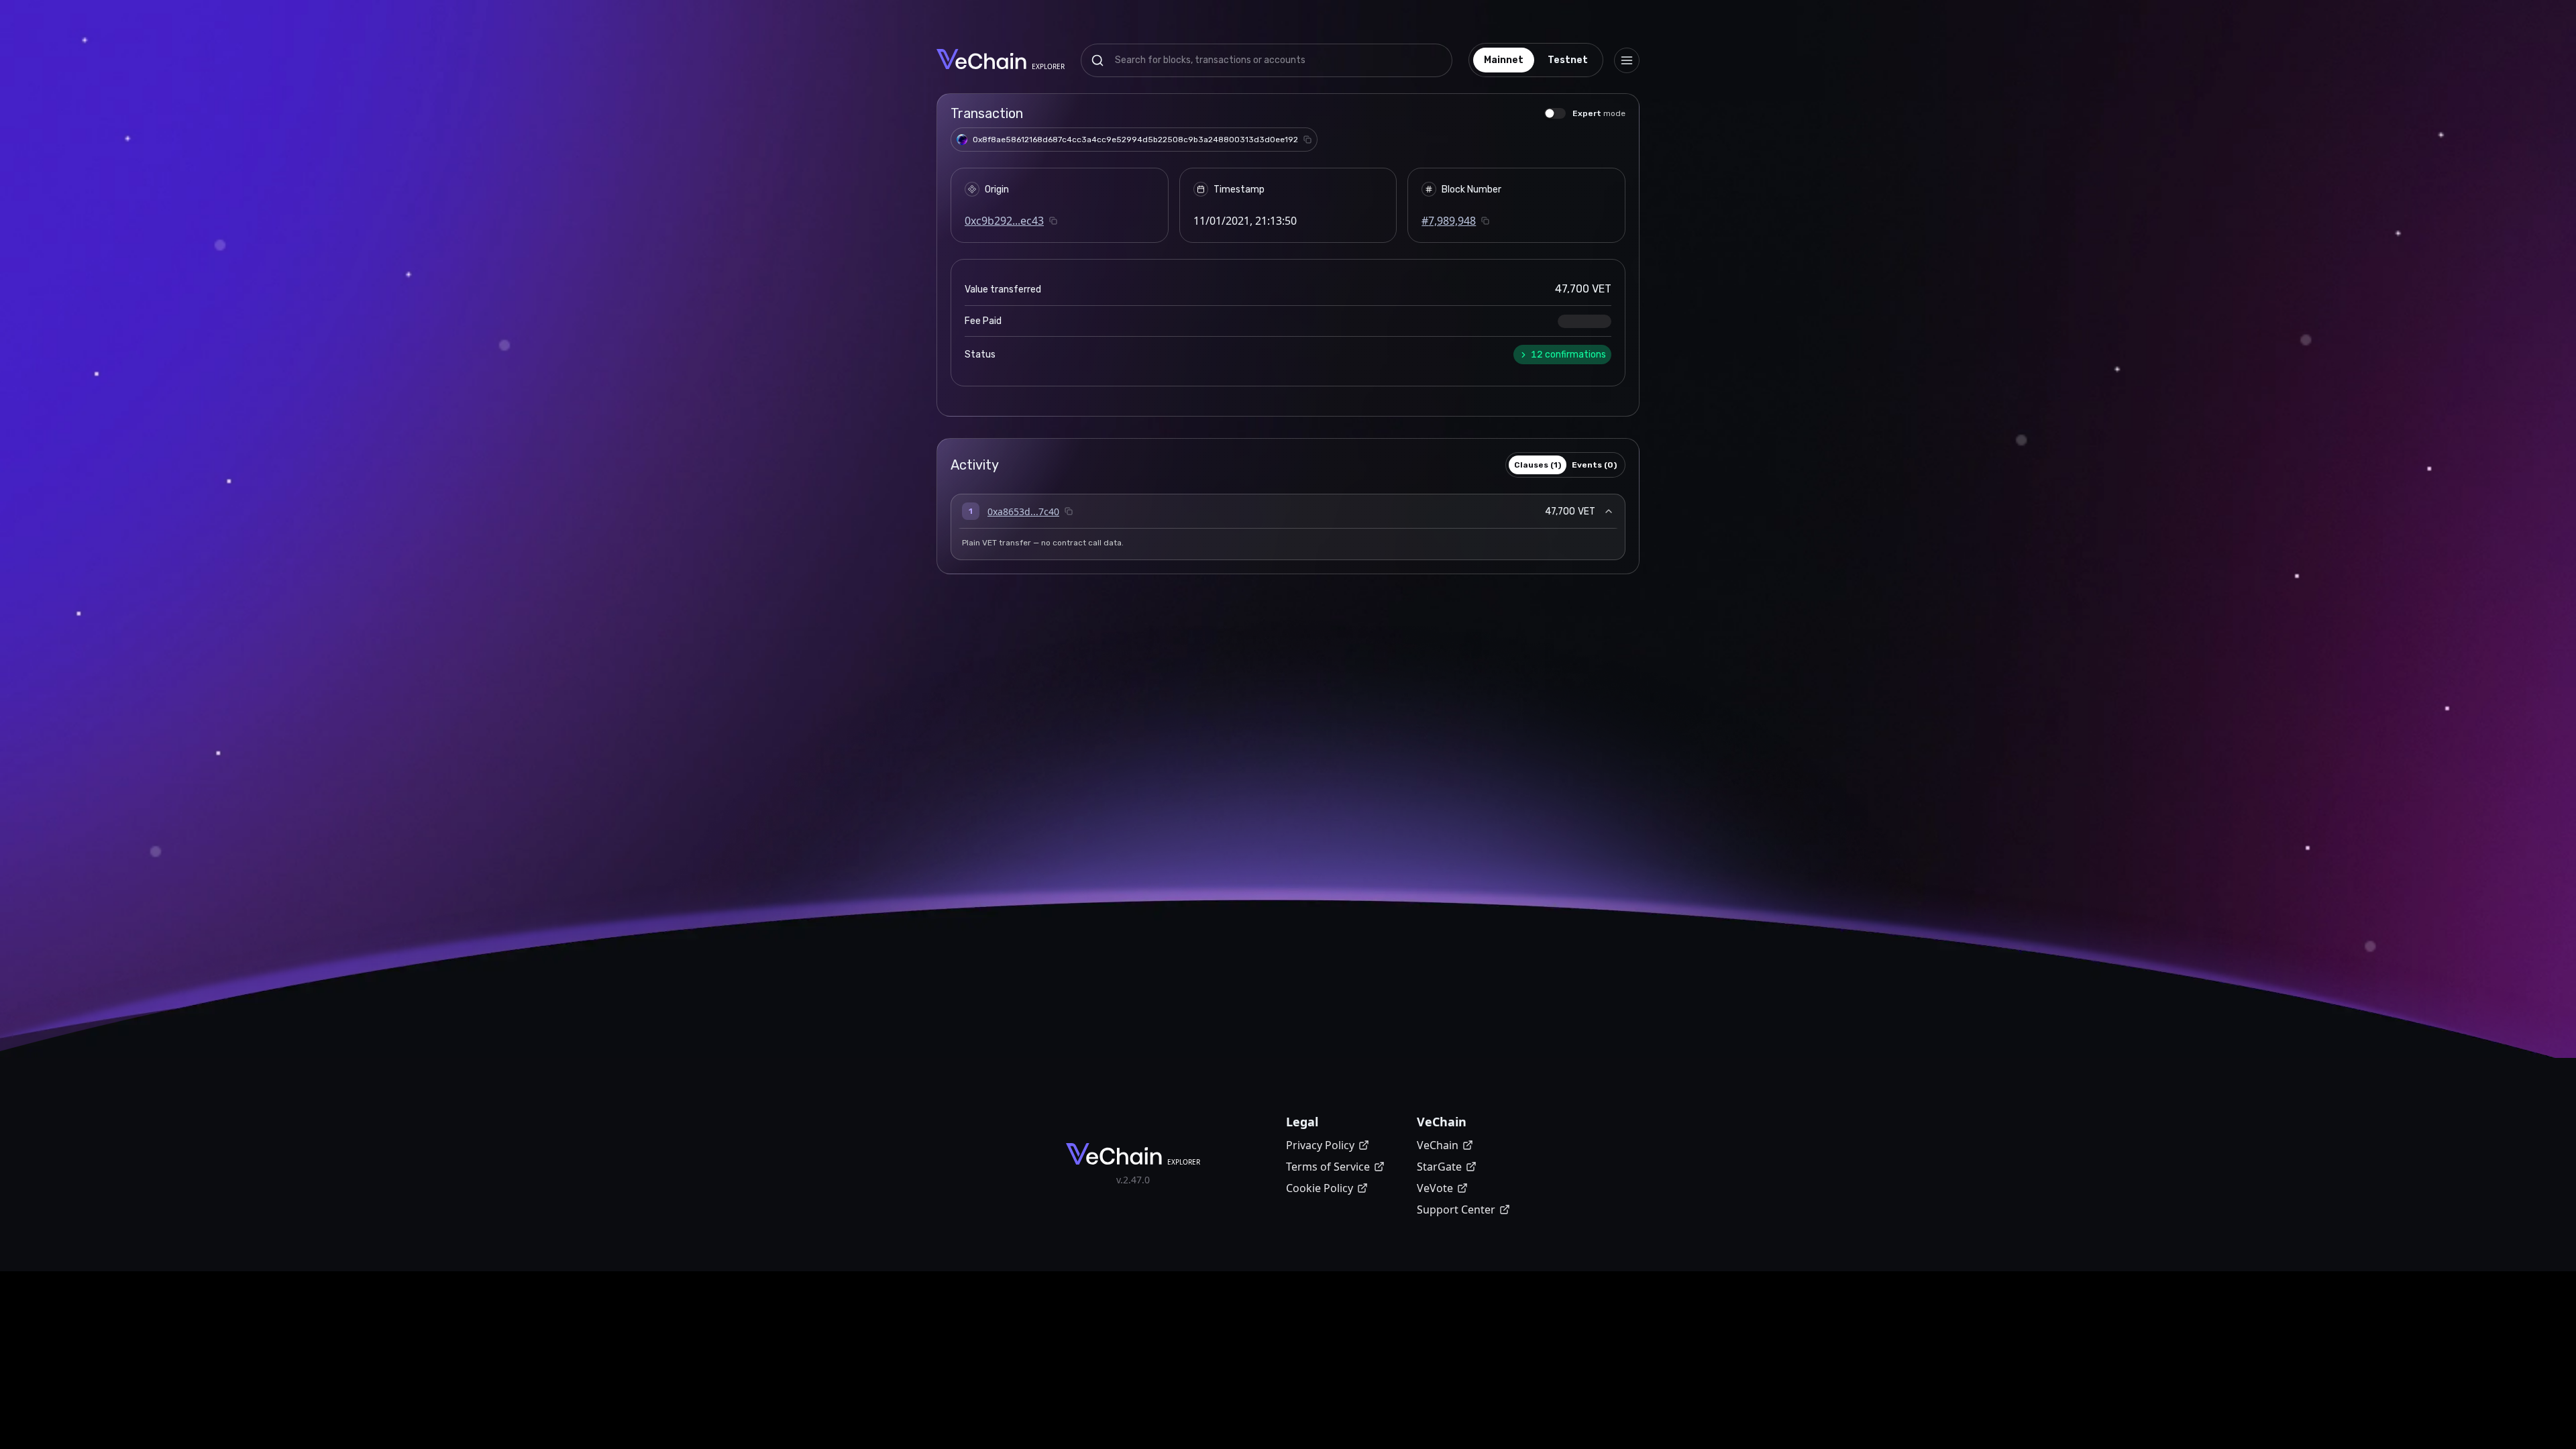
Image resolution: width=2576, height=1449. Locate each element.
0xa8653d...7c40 (1023, 512)
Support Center (1456, 1210)
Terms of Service (1328, 1167)
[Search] (1097, 60)
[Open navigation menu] (1627, 60)
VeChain (1438, 1145)
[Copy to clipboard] (1307, 140)
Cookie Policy (1320, 1188)
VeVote (1435, 1188)
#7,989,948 (1449, 221)
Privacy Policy (1320, 1145)
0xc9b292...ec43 (1004, 221)
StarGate (1439, 1167)
